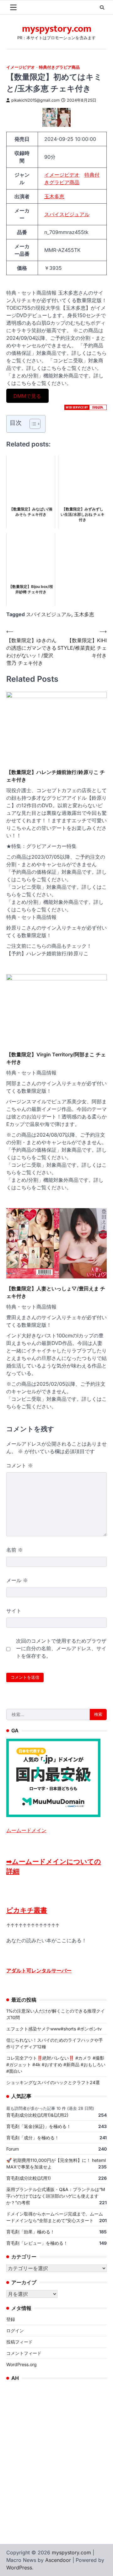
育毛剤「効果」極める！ (30, 2232)
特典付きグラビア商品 (59, 67)
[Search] (102, 8)
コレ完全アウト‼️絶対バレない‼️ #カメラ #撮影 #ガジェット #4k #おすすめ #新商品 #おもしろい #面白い (56, 2064)
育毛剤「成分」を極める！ (33, 2138)
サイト (14, 1611)
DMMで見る (27, 396)
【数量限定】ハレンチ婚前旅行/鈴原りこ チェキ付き (56, 776)
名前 (15, 1550)
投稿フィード (19, 2342)
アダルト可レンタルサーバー (39, 1971)
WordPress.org (22, 2364)
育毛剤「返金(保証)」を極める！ (39, 2126)
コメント (20, 1465)
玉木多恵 (54, 196)
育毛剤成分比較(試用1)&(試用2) (37, 2115)
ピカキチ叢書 (27, 1910)
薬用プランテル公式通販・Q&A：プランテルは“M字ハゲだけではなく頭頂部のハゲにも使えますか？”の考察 (56, 2196)
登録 (11, 2319)
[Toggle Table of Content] (32, 424)
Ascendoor (58, 2560)
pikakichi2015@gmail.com (35, 100)
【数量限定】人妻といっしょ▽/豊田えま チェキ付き (56, 1292)
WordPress (19, 2568)
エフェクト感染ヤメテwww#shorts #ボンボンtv (54, 2029)
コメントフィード (24, 2353)
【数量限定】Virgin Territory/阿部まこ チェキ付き (56, 1058)
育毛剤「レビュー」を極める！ (37, 2243)
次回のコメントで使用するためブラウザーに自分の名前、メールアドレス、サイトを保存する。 (61, 1648)
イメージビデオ (21, 67)
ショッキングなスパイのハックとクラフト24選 (53, 2082)
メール (17, 1580)
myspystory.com (57, 29)
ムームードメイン (26, 1830)
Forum (13, 2149)
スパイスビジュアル (67, 214)
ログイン (15, 2331)
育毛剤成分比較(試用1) (29, 2178)
